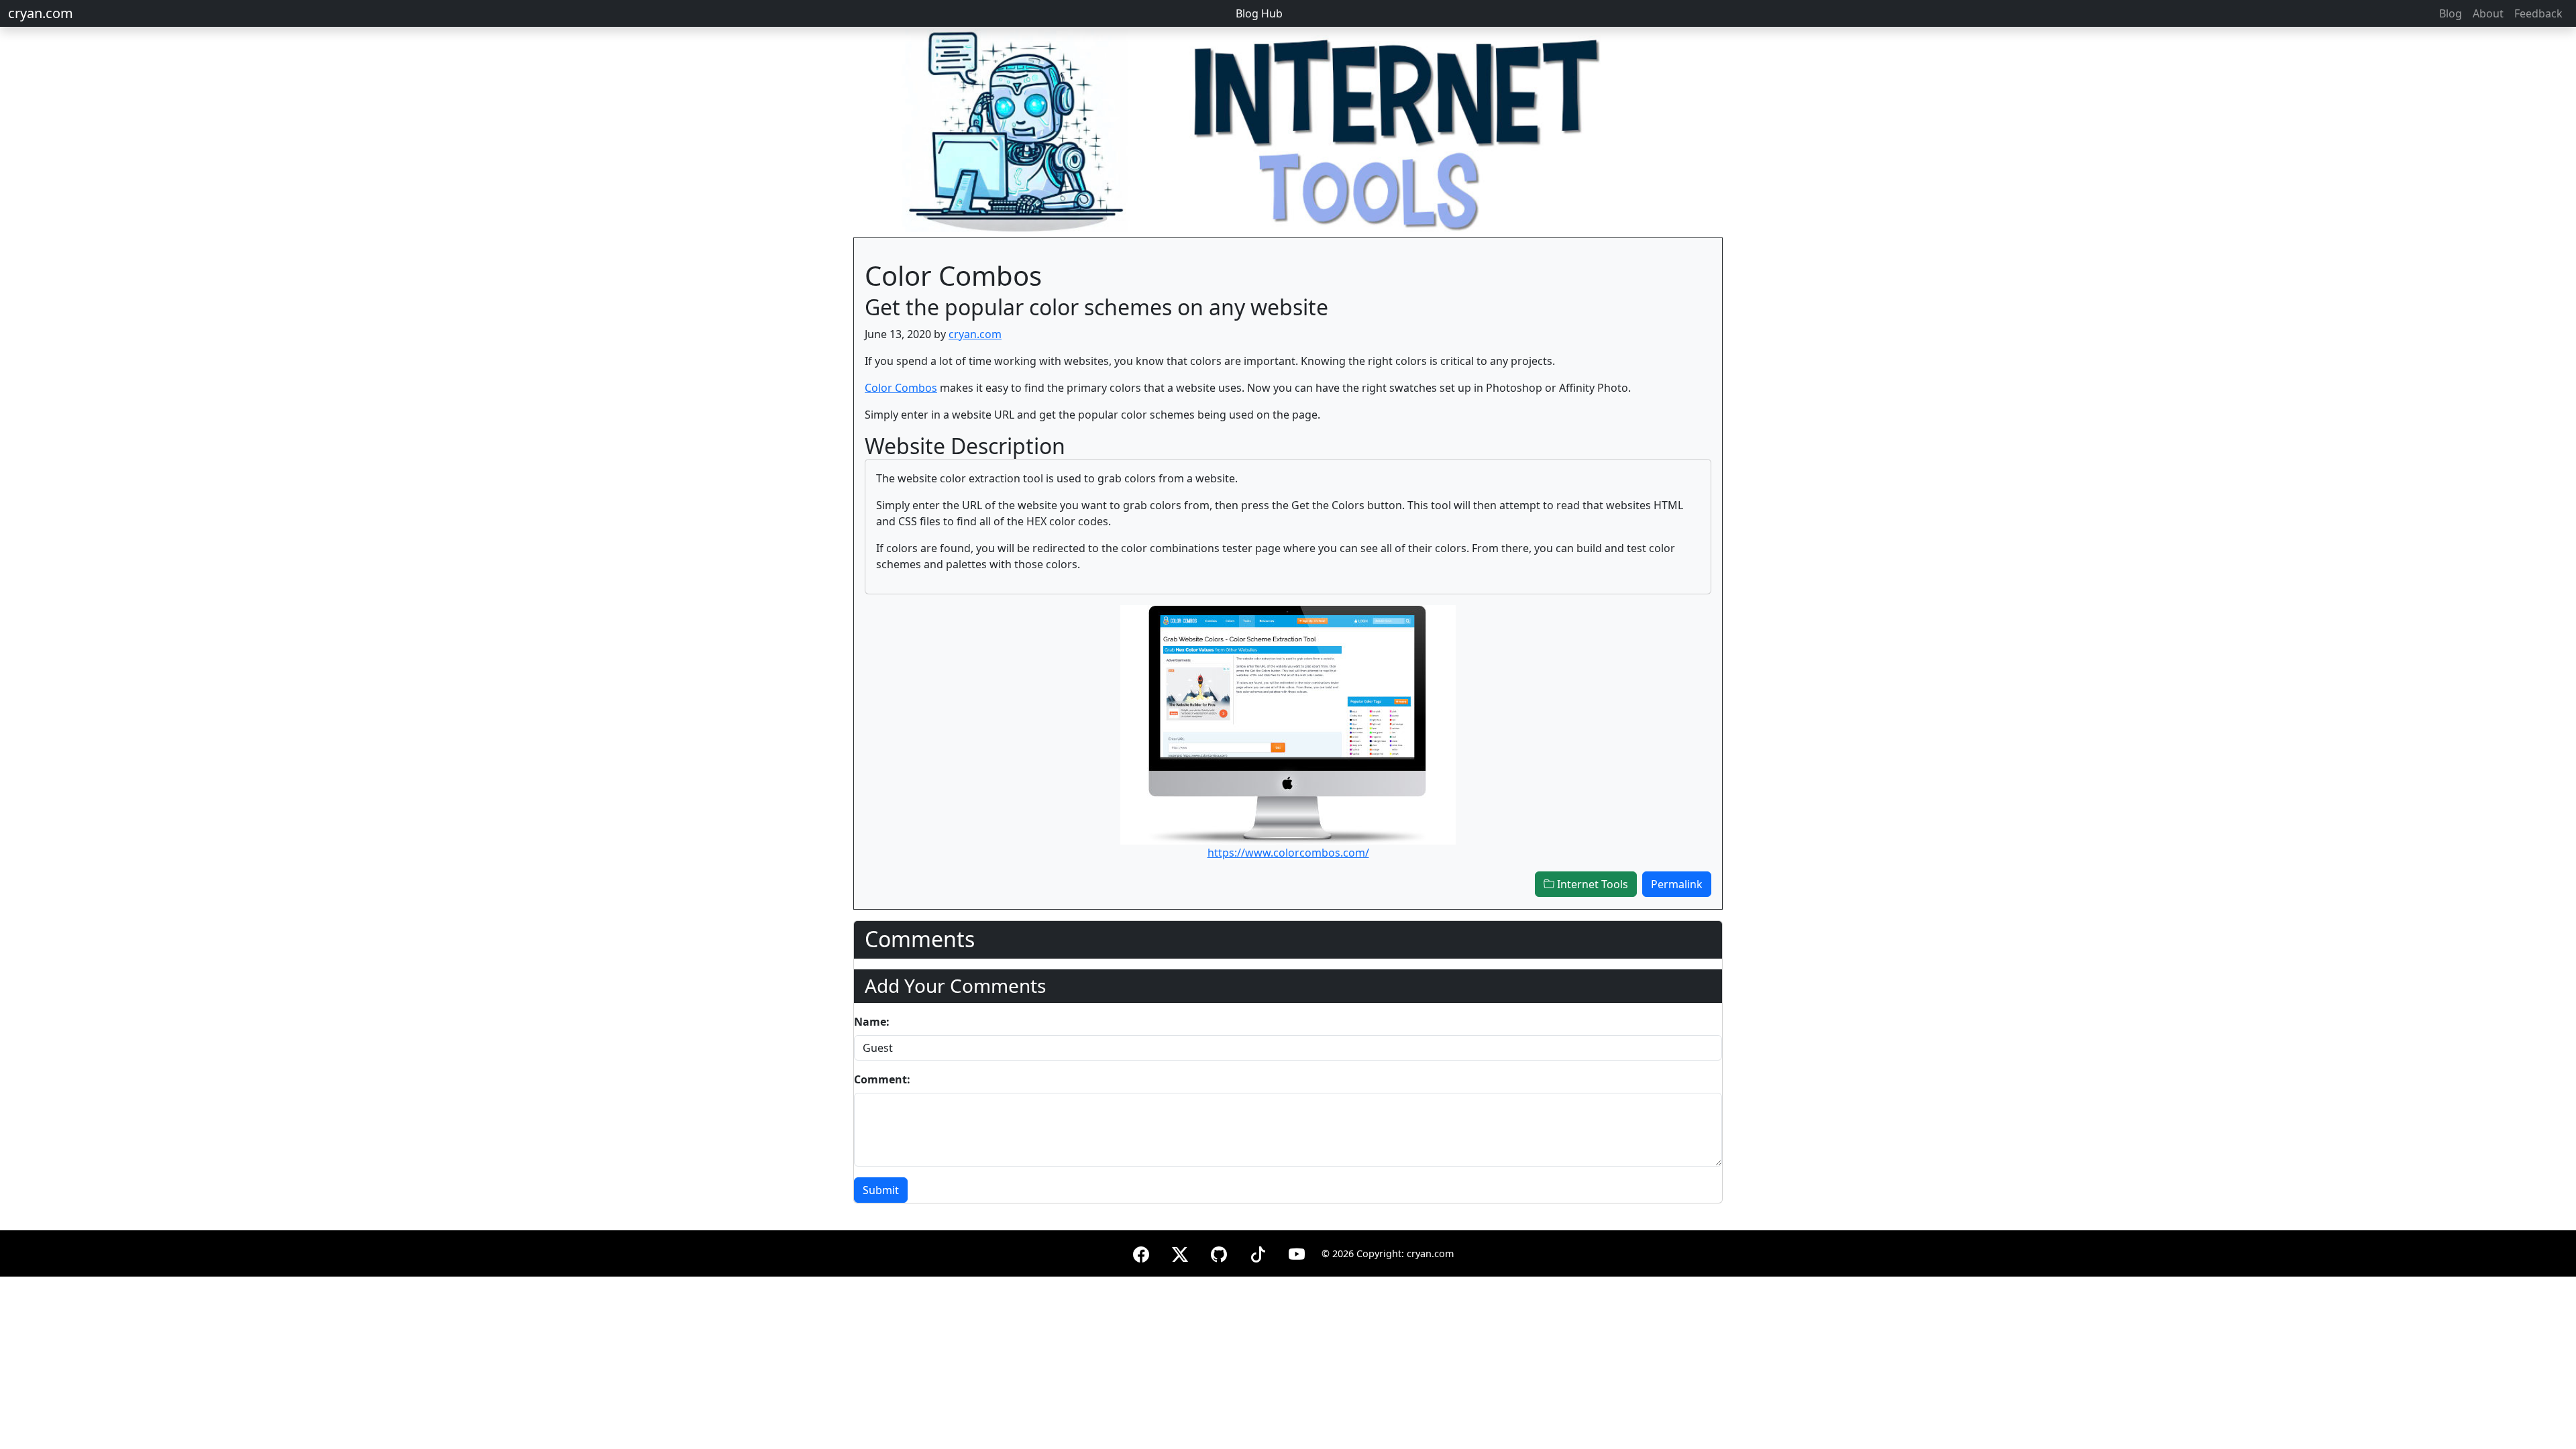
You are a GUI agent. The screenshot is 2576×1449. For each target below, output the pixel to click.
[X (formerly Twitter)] (1180, 1252)
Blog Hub (1259, 13)
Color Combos (901, 388)
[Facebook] (1141, 1252)
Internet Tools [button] (1591, 884)
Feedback (2538, 13)
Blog (2451, 13)
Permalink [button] (1677, 884)
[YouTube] (1297, 1252)
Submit (881, 1190)
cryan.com (41, 13)
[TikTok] (1258, 1252)
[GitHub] (1219, 1252)
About (2488, 13)
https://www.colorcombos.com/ (1288, 853)
